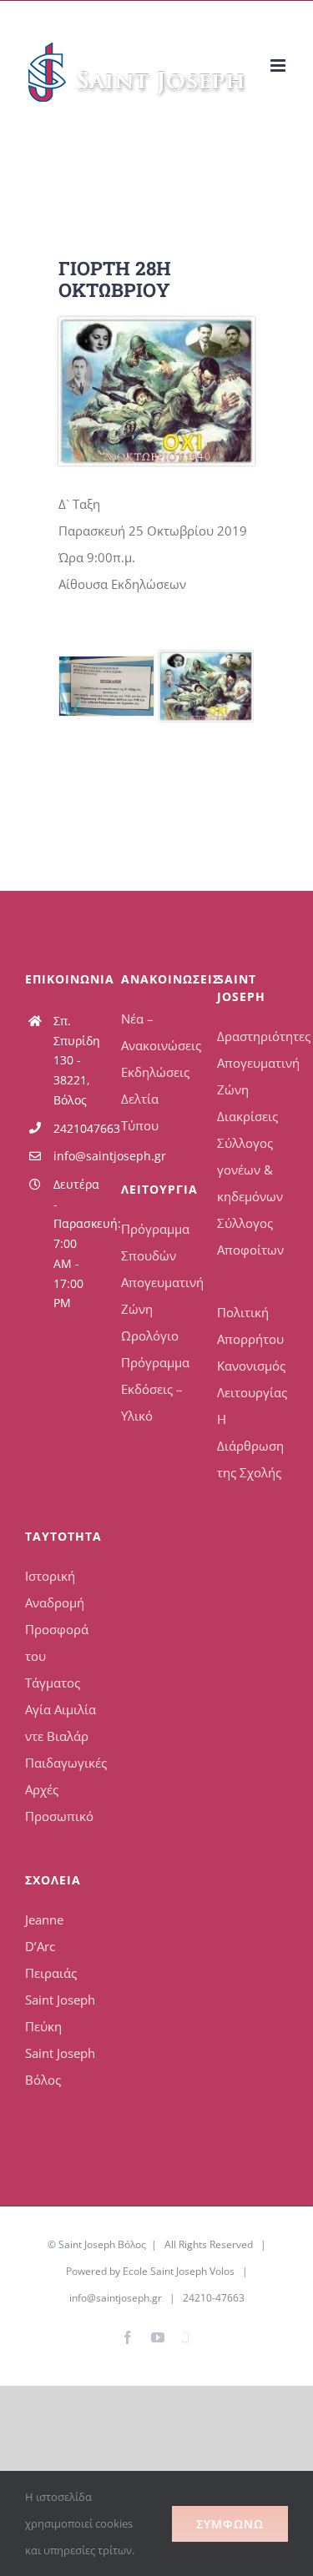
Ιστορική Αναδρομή (55, 1589)
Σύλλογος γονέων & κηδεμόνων (250, 1170)
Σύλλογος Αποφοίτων (250, 1236)
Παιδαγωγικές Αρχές (61, 1776)
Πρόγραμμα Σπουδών (155, 1242)
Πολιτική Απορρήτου (250, 1326)
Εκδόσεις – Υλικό (152, 1402)
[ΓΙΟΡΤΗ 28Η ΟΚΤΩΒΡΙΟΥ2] (156, 323)
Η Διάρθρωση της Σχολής (250, 1446)
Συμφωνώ (230, 2524)
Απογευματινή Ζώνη (156, 1296)
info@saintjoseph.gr (75, 1156)
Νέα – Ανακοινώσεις (156, 1032)
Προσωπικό (59, 1816)
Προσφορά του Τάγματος (57, 1656)
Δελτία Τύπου (140, 1112)
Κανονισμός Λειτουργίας (252, 1379)
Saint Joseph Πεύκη (60, 2013)
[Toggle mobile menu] (279, 65)
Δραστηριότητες (252, 1036)
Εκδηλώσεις (155, 1072)
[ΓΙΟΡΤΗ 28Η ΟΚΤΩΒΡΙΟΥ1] (106, 686)
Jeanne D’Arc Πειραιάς (51, 1946)
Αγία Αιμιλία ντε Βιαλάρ (61, 1723)
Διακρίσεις (247, 1116)
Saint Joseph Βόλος (60, 2066)
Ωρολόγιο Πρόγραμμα (155, 1349)
